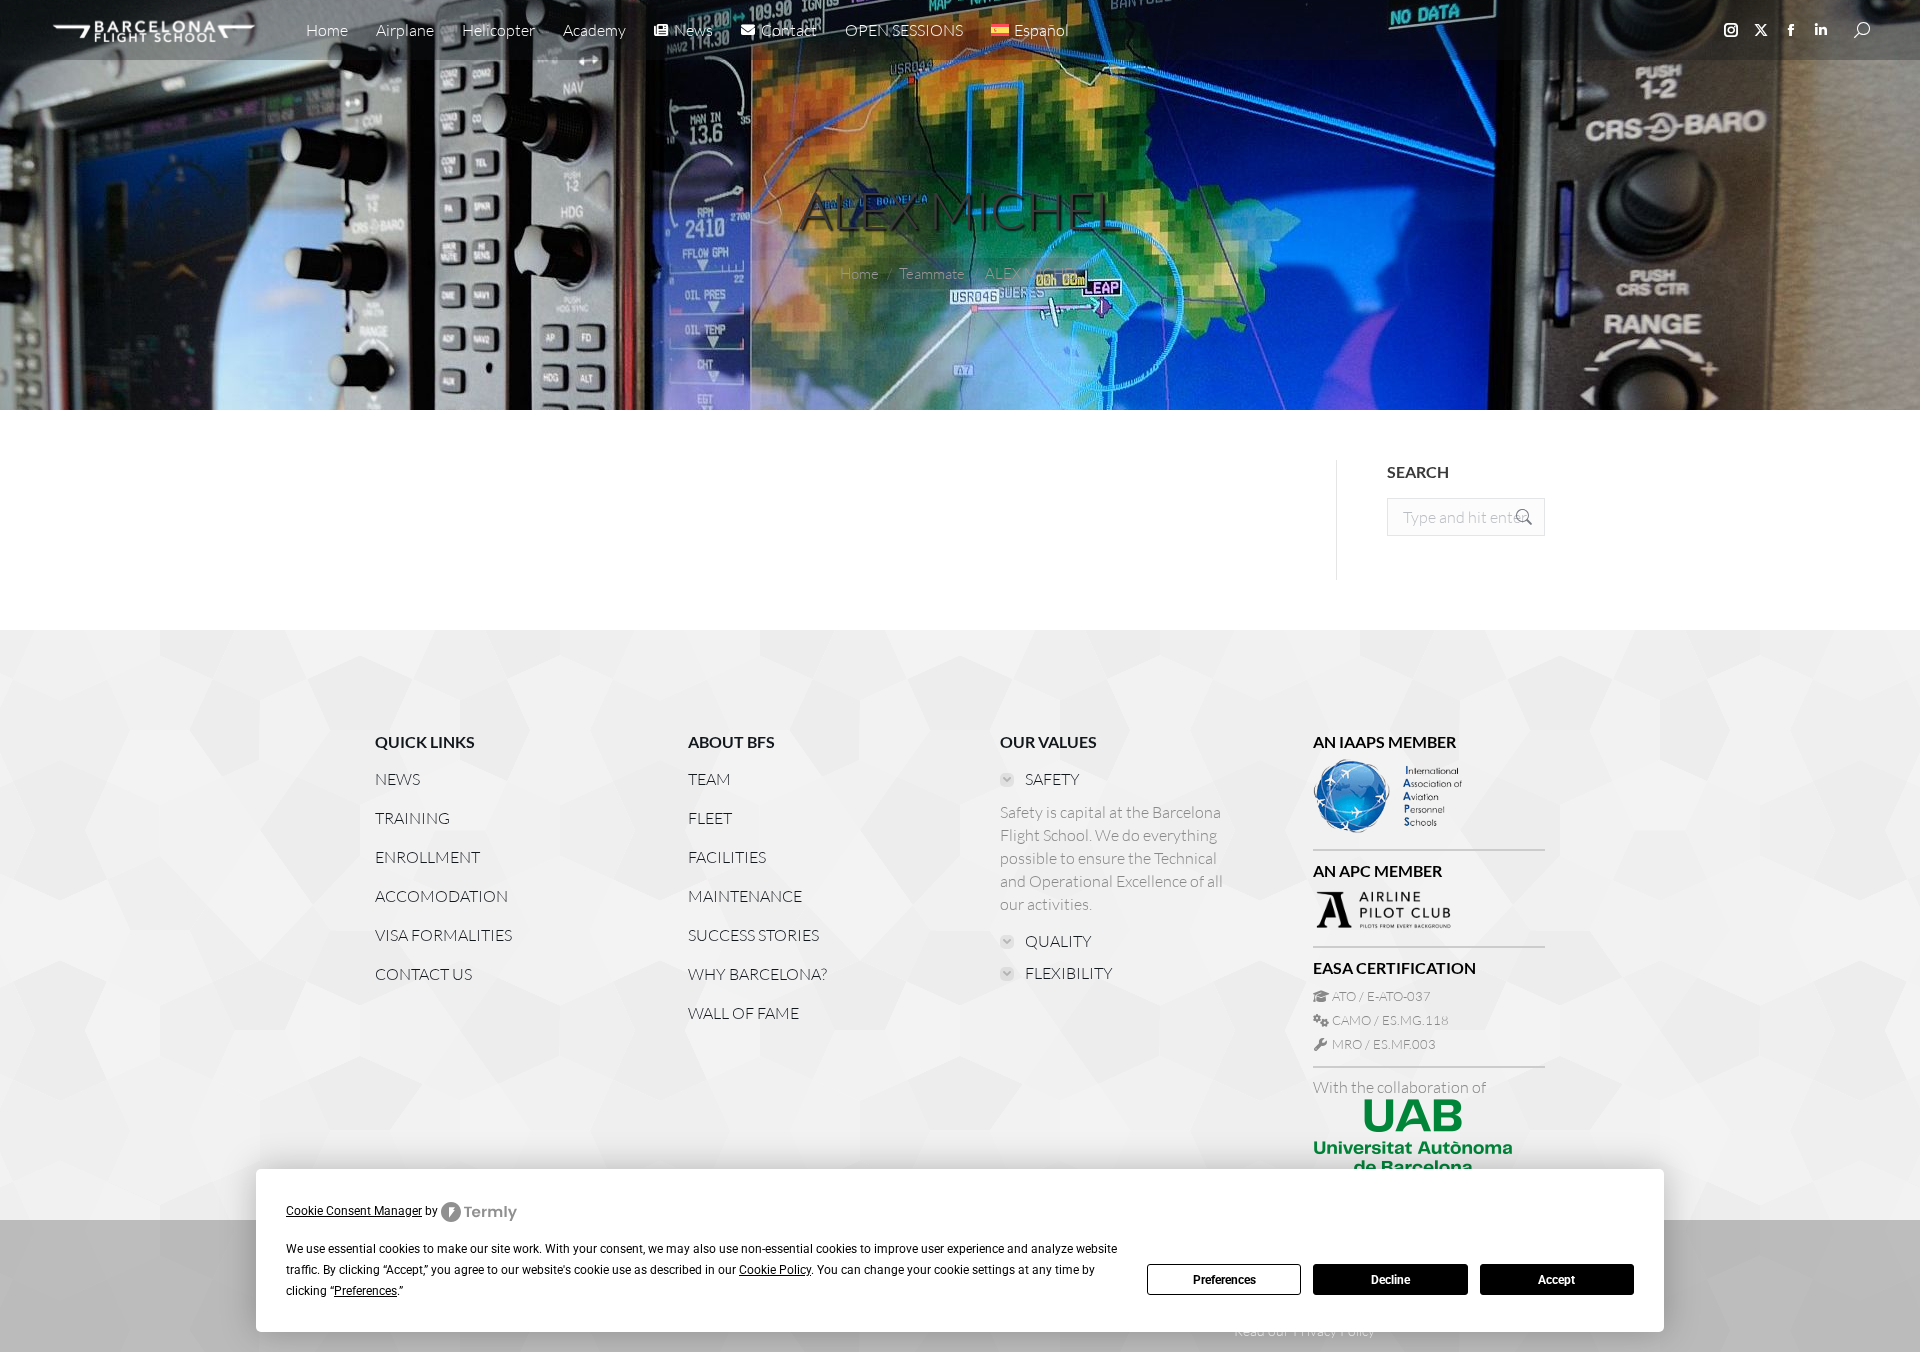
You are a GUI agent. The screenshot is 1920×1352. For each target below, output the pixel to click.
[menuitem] (1030, 30)
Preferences (1224, 1280)
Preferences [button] (365, 1291)
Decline (1390, 1280)
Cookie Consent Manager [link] (354, 1211)
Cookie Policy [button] (775, 1270)
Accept (1556, 1280)
